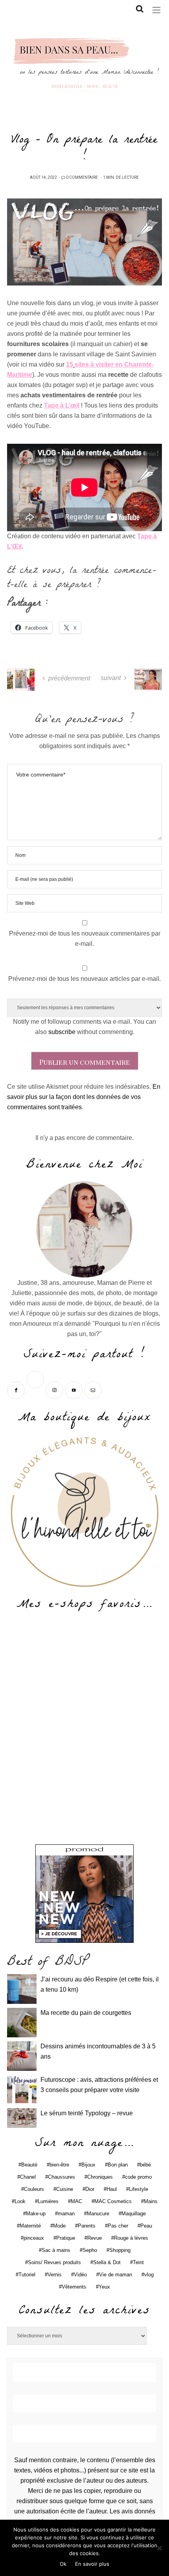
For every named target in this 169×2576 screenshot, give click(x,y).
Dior (90, 2189)
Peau (146, 2226)
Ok (63, 2564)
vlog (149, 2275)
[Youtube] (74, 1389)
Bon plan (118, 2165)
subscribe (62, 1032)
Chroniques (100, 2177)
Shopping (120, 2250)
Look (20, 2201)
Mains (151, 2201)
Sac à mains (56, 2250)
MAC (76, 2201)
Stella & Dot (107, 2262)
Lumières (48, 2201)
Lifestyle (139, 2189)
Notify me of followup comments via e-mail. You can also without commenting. (84, 1027)
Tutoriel (27, 2275)
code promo (138, 2177)
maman (66, 2214)
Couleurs (34, 2189)
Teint (138, 2262)
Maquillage (134, 2214)
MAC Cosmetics (113, 2201)
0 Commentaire (82, 178)
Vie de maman (116, 2275)
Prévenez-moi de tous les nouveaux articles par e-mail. (84, 979)
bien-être (59, 2165)
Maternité (30, 2226)
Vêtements (74, 2287)
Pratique (66, 2238)
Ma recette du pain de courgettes (86, 2013)
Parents (87, 2226)
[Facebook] (17, 1389)
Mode (59, 2226)
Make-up (36, 2214)
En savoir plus (92, 2564)
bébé (145, 2165)
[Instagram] (55, 1389)
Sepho (90, 2250)
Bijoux (88, 2165)
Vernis (55, 2275)
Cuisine (65, 2189)
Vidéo (80, 2275)
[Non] (159, 2548)
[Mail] (94, 1389)
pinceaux (34, 2238)
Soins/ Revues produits (54, 2262)
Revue (95, 2238)
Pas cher (118, 2226)
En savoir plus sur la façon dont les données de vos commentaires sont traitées (84, 1097)
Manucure (98, 2214)
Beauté (29, 2165)
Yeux (104, 2287)
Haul (112, 2189)
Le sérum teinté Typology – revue (87, 2113)
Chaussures (62, 2177)
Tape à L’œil (62, 405)
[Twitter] (36, 1389)
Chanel (28, 2177)
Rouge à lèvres (131, 2238)
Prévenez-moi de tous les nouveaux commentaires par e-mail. (85, 939)
